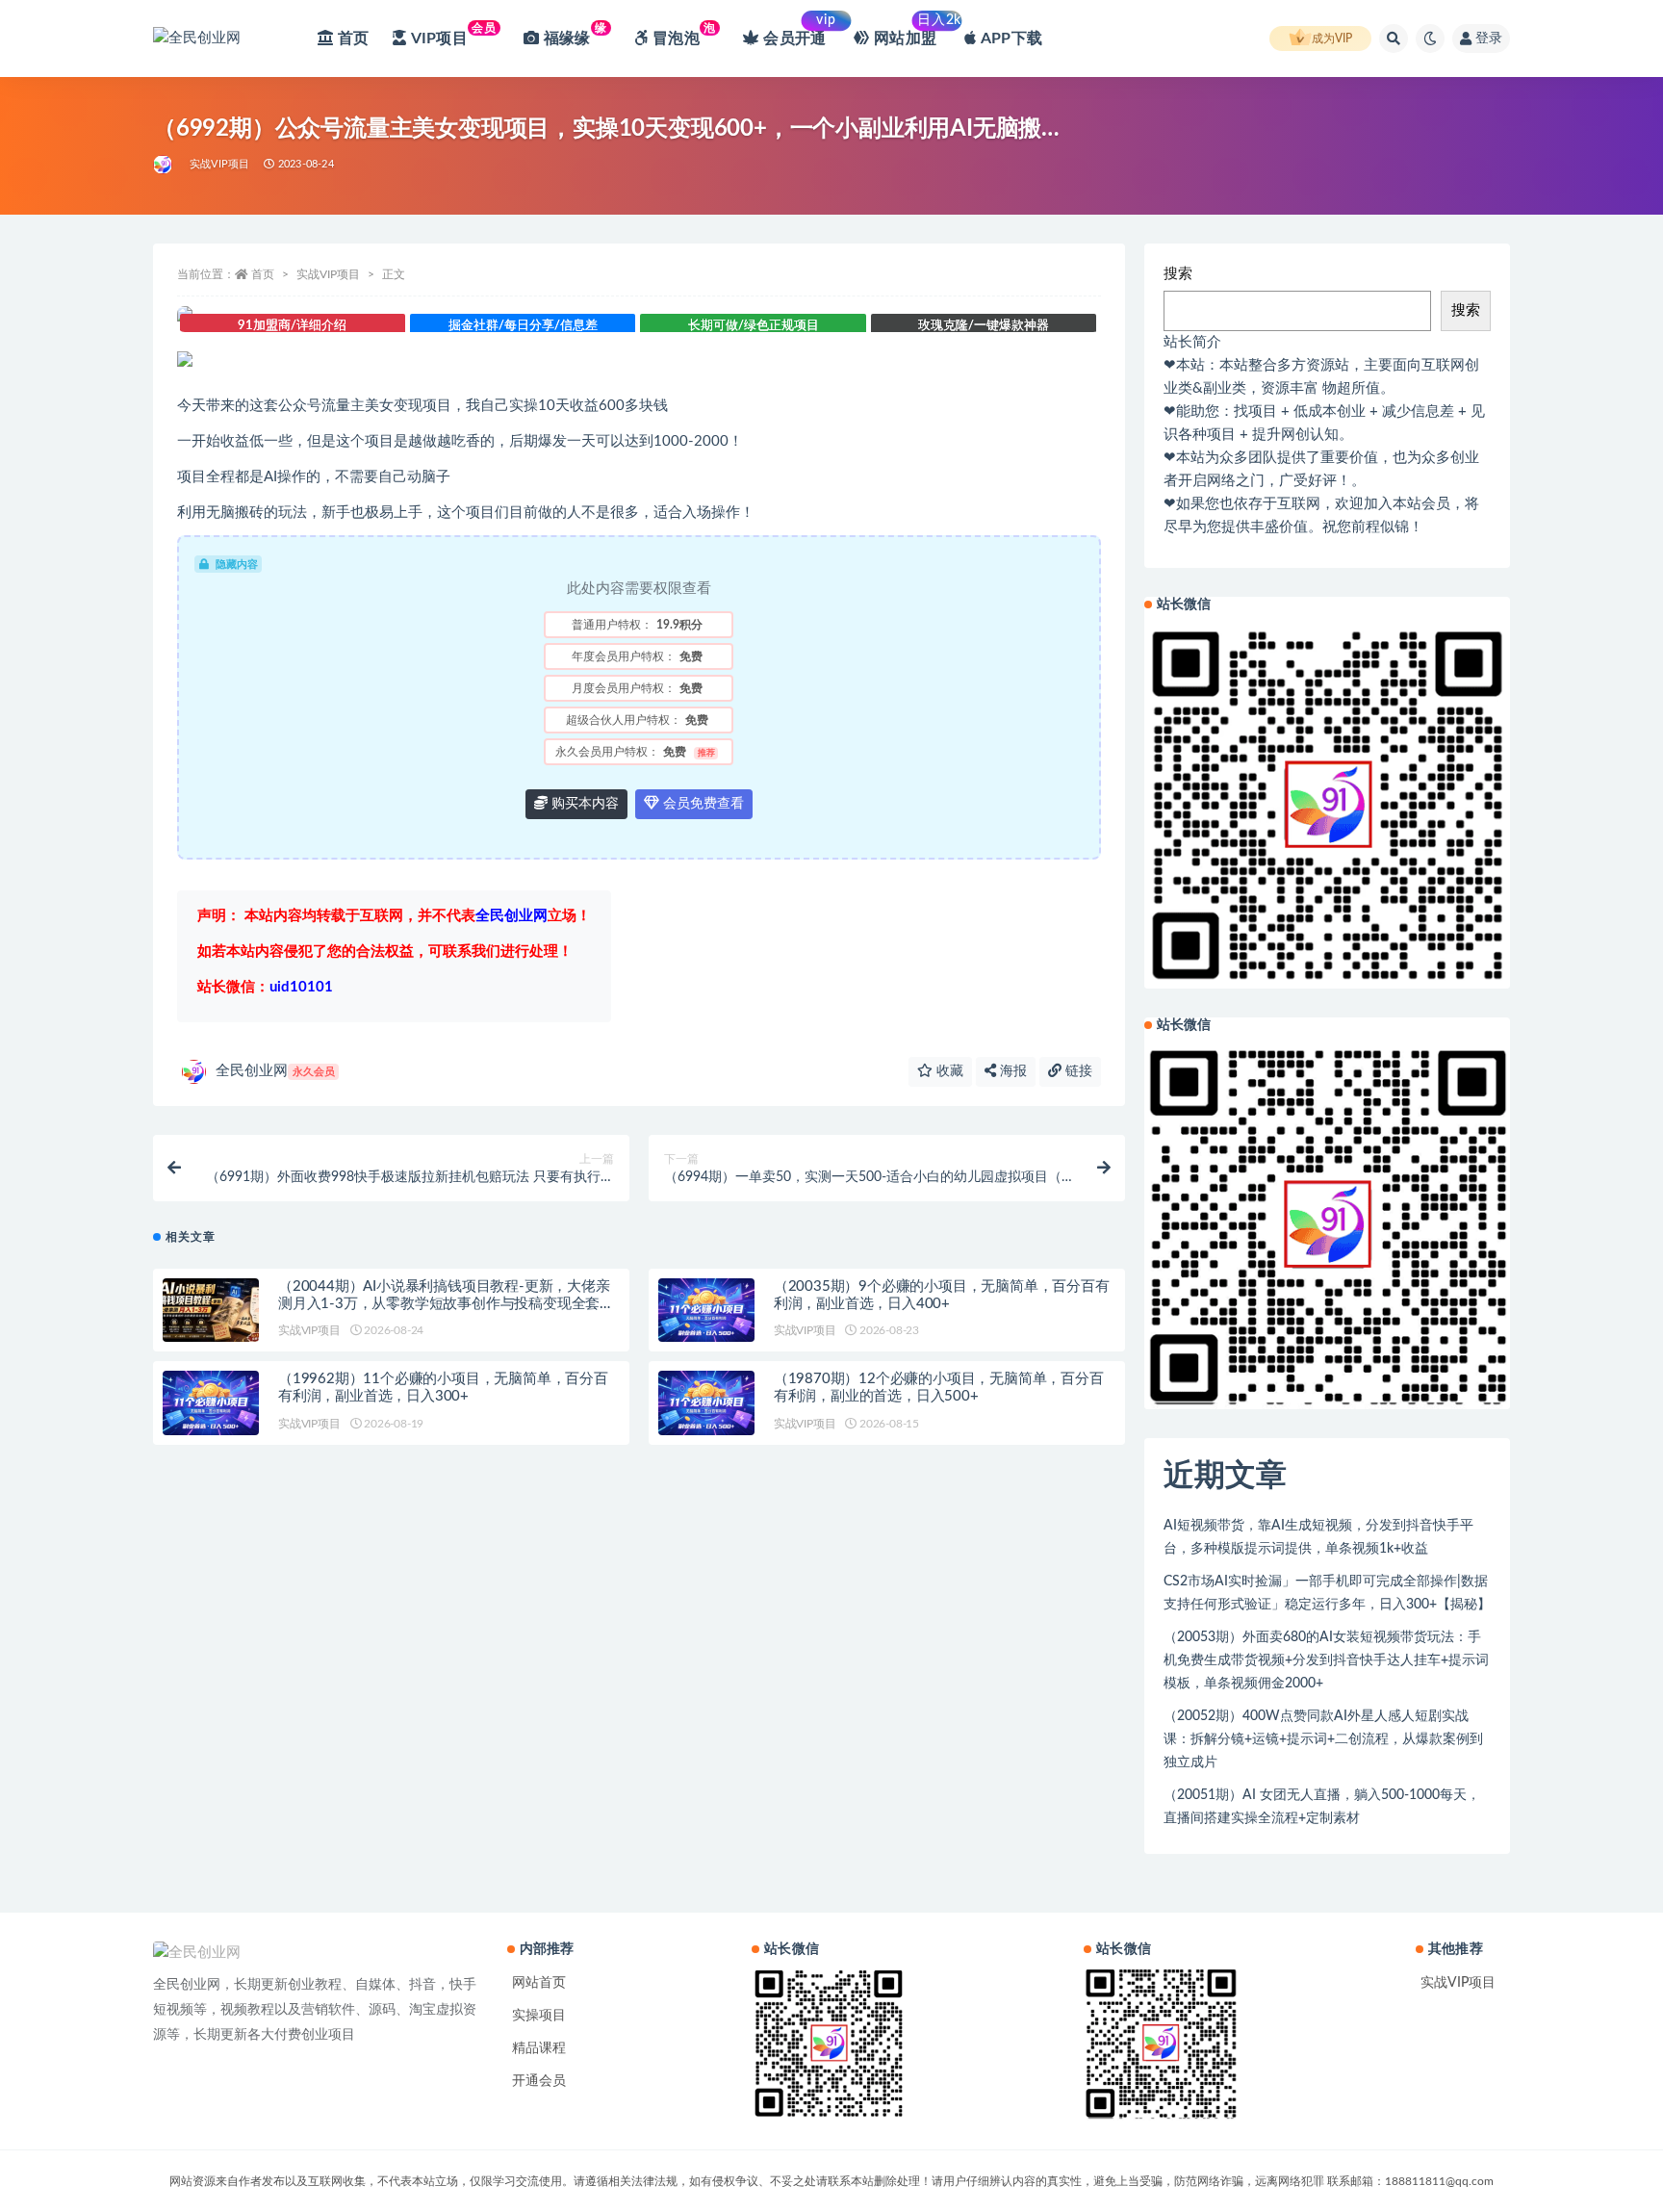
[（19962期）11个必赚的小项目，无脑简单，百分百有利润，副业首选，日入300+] (211, 1403)
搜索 (1178, 274)
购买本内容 (583, 804)
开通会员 (539, 2081)
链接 (1077, 1071)
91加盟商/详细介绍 (292, 326)
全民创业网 (275, 1071)
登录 (1489, 39)
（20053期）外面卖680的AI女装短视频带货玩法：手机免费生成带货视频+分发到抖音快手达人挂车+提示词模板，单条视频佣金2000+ (1326, 1660)
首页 (263, 274)
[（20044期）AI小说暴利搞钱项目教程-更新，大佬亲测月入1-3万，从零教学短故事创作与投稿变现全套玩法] (211, 1311)
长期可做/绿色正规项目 (754, 326)
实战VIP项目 (219, 164)
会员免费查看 (702, 804)
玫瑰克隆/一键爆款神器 (984, 326)
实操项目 (539, 2016)
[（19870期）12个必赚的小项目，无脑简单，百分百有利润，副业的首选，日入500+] (706, 1403)
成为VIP (1332, 39)
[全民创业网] (164, 165)
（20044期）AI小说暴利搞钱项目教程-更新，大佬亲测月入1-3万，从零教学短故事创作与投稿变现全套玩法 (446, 1304)
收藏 (948, 1071)
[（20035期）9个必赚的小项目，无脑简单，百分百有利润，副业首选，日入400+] (706, 1311)
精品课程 (539, 2048)
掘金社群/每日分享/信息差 (523, 326)
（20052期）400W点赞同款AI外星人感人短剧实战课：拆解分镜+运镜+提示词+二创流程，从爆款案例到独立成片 (1323, 1739)
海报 (1011, 1071)
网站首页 (539, 1983)
